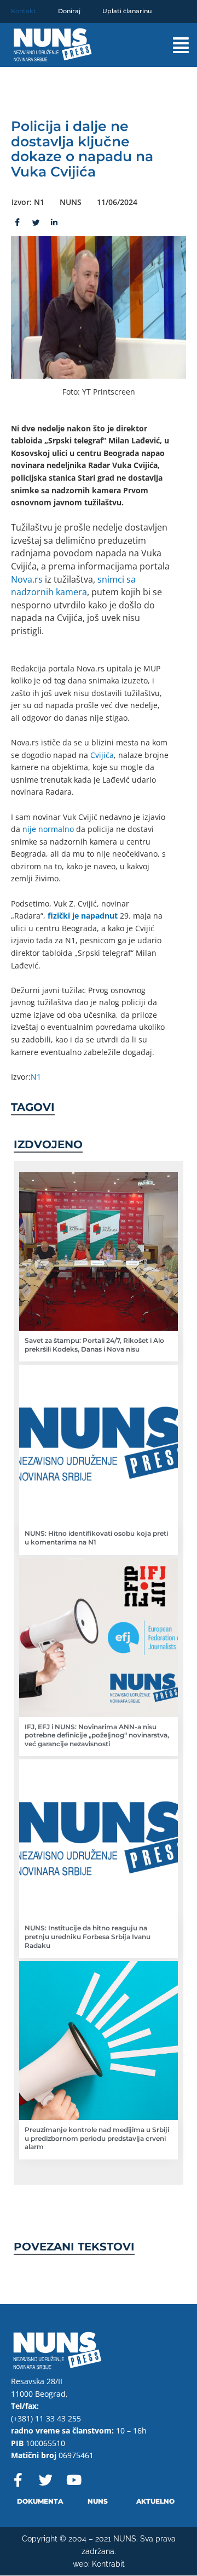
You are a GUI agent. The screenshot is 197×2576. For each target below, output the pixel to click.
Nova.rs (27, 579)
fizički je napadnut (83, 916)
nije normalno (48, 829)
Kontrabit (108, 2564)
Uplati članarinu (127, 11)
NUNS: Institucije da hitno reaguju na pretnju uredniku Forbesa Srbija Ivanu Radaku (88, 1936)
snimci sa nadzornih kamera (73, 586)
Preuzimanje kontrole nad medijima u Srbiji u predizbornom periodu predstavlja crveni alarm (97, 2138)
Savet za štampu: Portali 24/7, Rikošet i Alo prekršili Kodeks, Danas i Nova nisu (94, 1345)
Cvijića (102, 755)
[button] (173, 45)
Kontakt (24, 11)
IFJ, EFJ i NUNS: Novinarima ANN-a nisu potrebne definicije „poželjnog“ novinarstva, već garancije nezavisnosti (97, 1735)
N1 (36, 1077)
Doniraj (69, 11)
